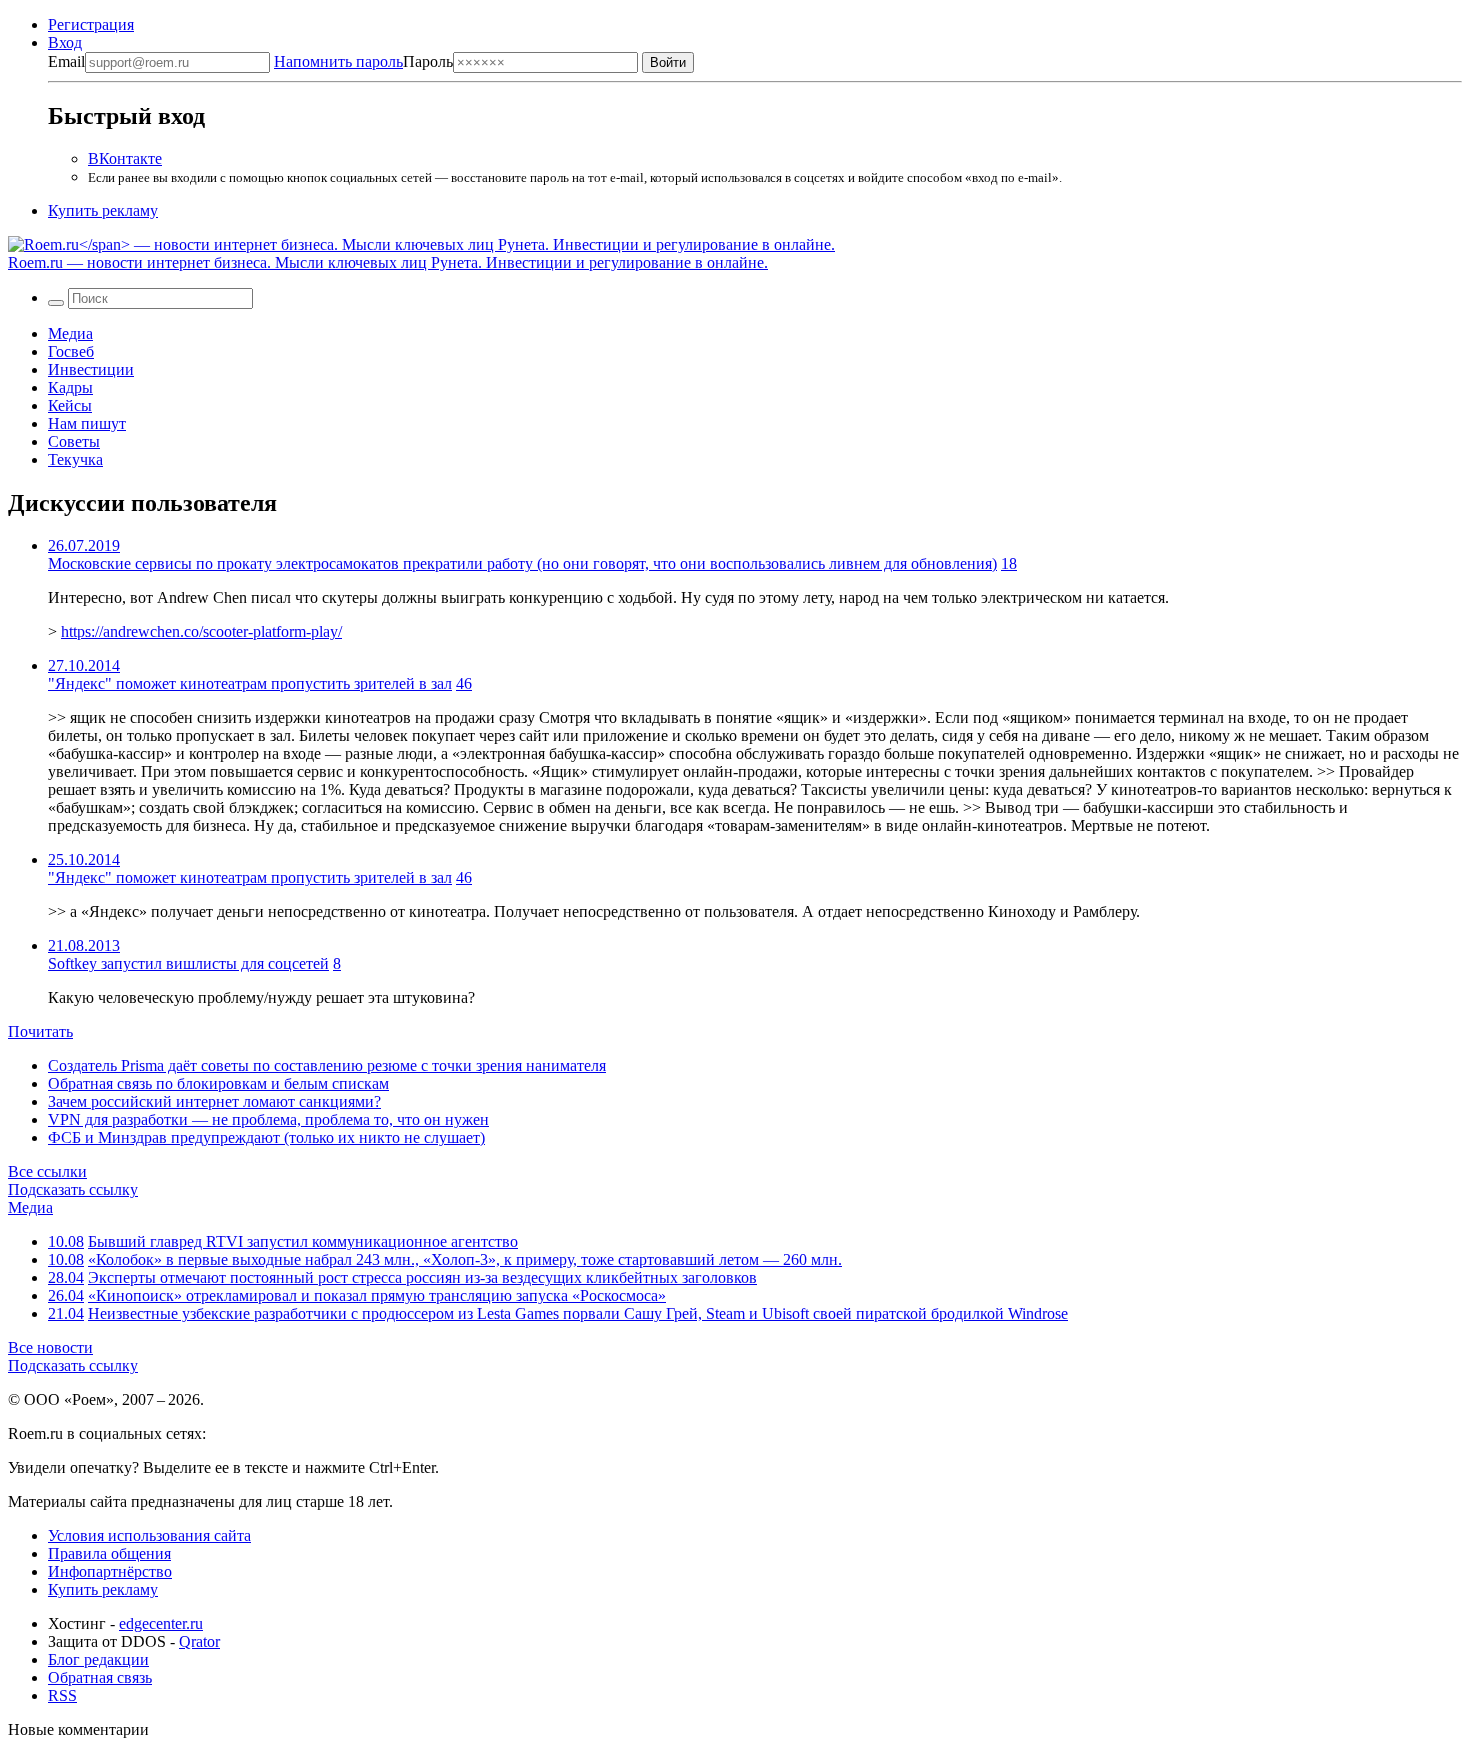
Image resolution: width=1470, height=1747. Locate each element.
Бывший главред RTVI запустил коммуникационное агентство (303, 1241)
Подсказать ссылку (73, 1189)
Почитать (40, 1031)
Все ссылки (47, 1171)
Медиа (70, 333)
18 (1009, 563)
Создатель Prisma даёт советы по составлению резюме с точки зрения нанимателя (327, 1065)
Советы (74, 441)
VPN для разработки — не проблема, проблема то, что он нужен (268, 1119)
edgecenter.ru (161, 1623)
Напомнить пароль (338, 61)
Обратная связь (100, 1677)
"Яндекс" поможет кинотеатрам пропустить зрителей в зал (250, 683)
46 (464, 683)
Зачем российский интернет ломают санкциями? (214, 1101)
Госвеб (71, 351)
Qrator (199, 1641)
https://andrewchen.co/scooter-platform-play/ (201, 631)
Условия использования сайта (149, 1535)
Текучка (75, 459)
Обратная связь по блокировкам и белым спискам (218, 1083)
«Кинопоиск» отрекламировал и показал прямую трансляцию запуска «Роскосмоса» (377, 1295)
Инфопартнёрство (110, 1571)
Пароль (363, 61)
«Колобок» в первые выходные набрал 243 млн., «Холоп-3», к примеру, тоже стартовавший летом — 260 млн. (465, 1259)
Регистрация (91, 24)
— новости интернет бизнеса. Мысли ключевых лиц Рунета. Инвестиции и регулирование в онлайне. (388, 262)
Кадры (70, 387)
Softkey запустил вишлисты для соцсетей (188, 963)
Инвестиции (91, 369)
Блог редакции (98, 1659)
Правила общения (109, 1553)
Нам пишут (87, 423)
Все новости (50, 1347)
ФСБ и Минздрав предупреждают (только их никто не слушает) (266, 1137)
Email (66, 61)
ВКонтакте (125, 158)
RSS (62, 1695)
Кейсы (70, 405)
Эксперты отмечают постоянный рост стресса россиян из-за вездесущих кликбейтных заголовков (422, 1277)
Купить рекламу (103, 210)
